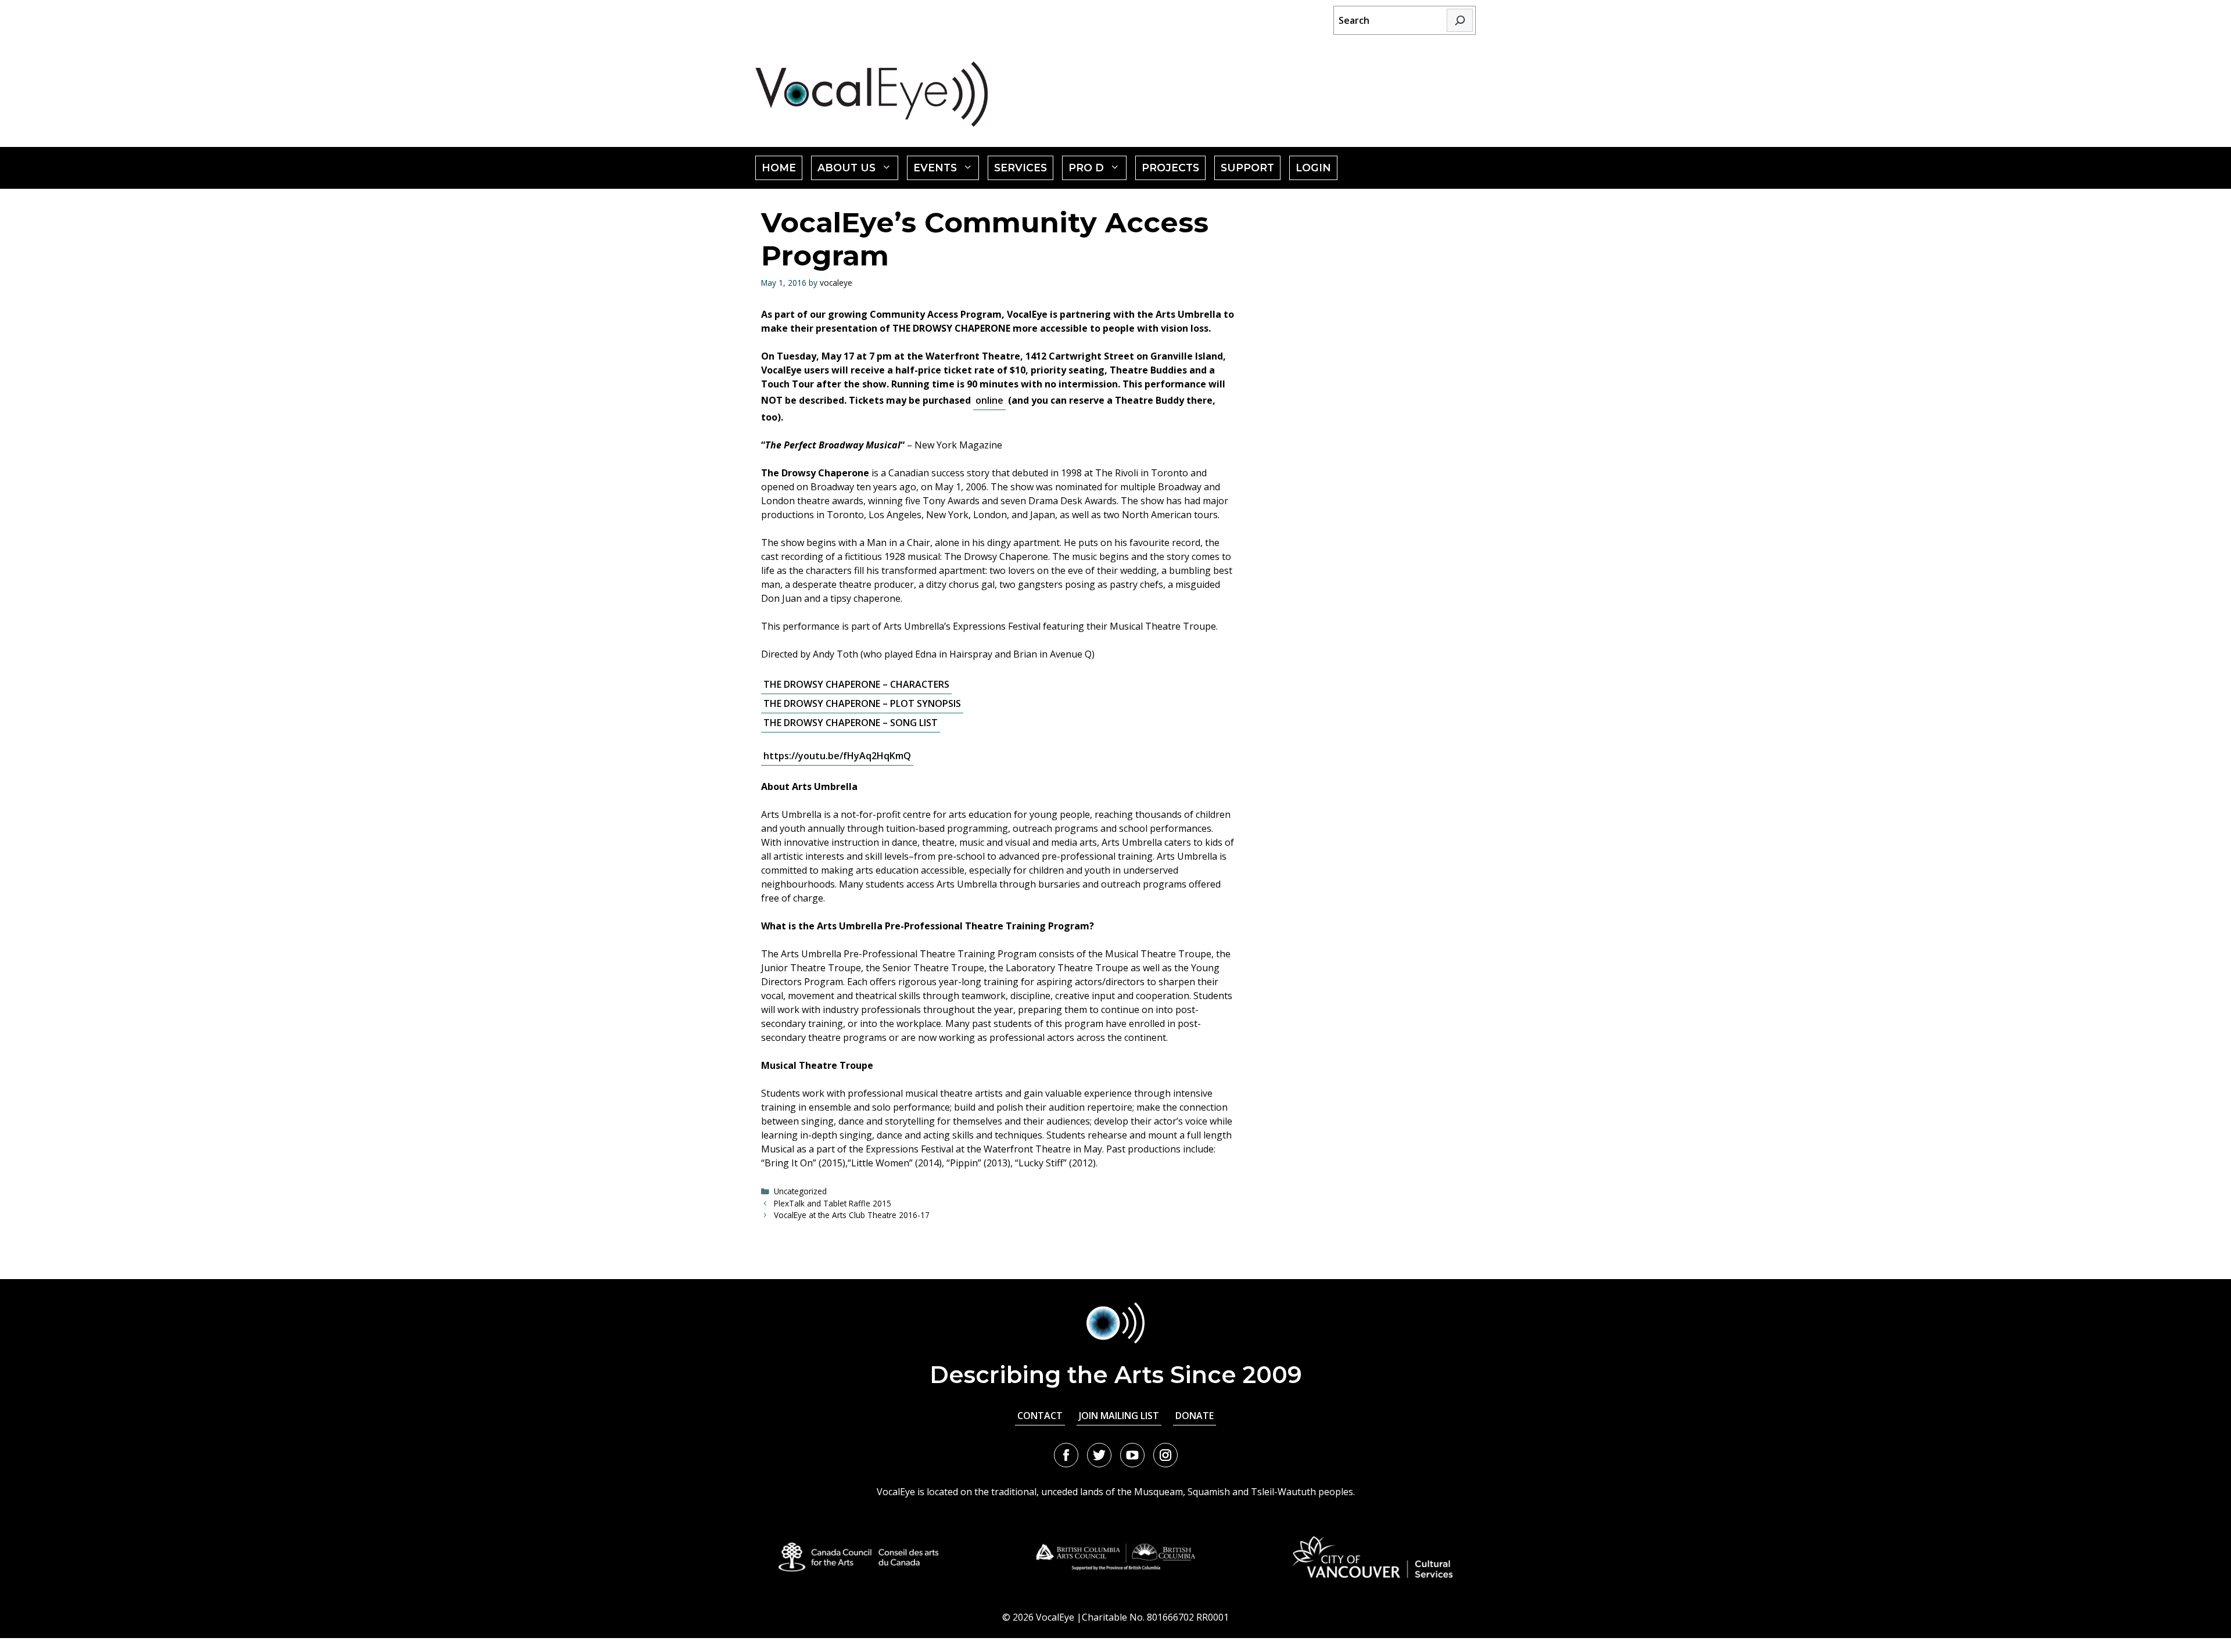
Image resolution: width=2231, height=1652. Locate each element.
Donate (1195, 1416)
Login (1313, 168)
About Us (858, 170)
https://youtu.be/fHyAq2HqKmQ (837, 756)
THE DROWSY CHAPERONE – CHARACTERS (856, 684)
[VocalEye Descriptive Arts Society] (871, 94)
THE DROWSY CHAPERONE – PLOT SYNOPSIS (862, 703)
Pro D (1097, 170)
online (989, 400)
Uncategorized (800, 1191)
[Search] (1460, 20)
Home (779, 168)
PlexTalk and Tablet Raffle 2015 (833, 1203)
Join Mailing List (1119, 1416)
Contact (1040, 1416)
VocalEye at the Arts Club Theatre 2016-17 (852, 1215)
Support (1247, 168)
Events (946, 170)
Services (1021, 168)
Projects (1170, 168)
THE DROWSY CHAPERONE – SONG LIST (851, 723)
